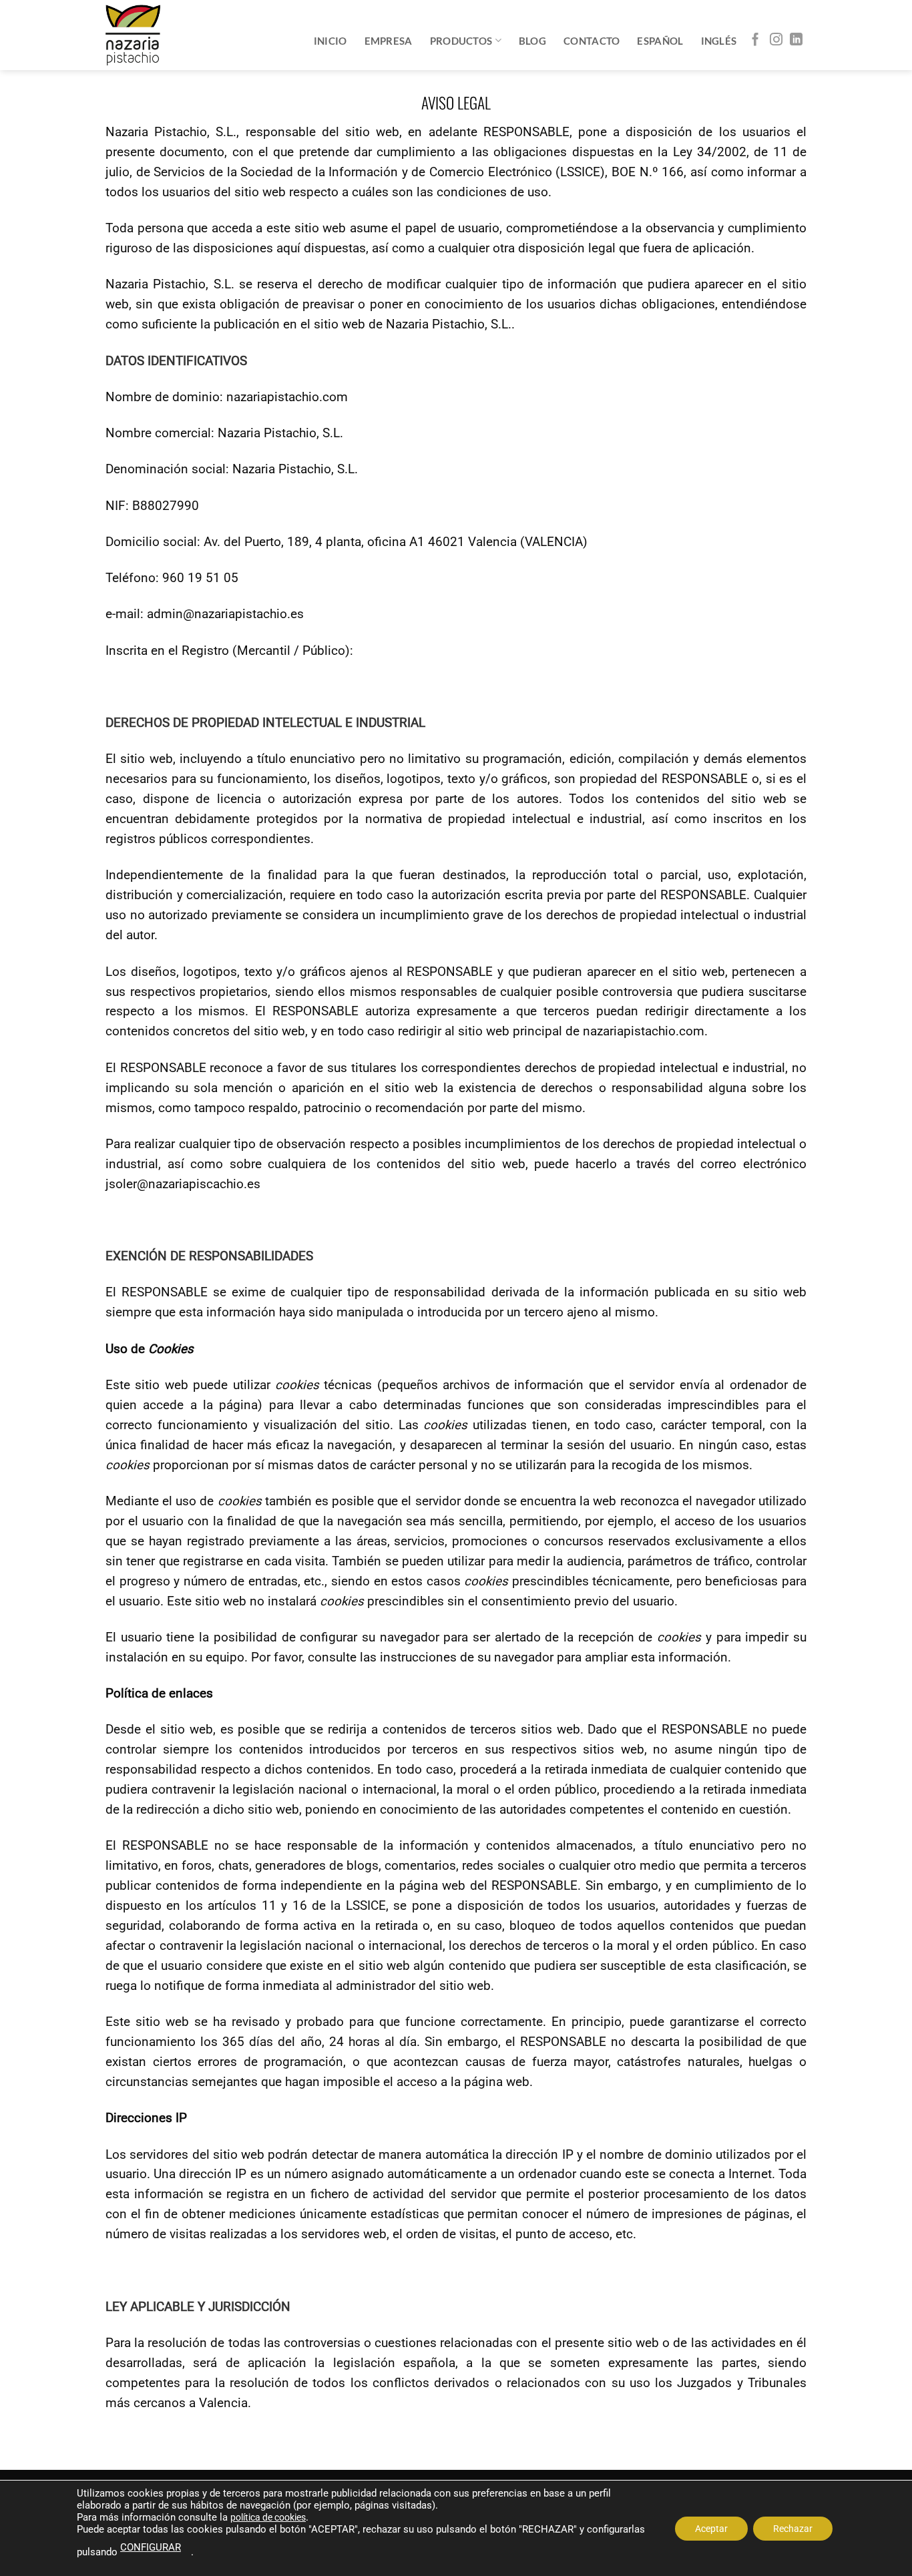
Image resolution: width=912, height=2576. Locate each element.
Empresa (389, 41)
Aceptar (711, 2528)
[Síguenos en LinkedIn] (796, 40)
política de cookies (268, 2517)
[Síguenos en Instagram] (776, 40)
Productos (461, 41)
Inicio (330, 41)
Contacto (592, 41)
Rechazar (793, 2528)
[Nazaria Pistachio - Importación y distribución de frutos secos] (133, 35)
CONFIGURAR (151, 2547)
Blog (532, 41)
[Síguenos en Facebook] (755, 40)
